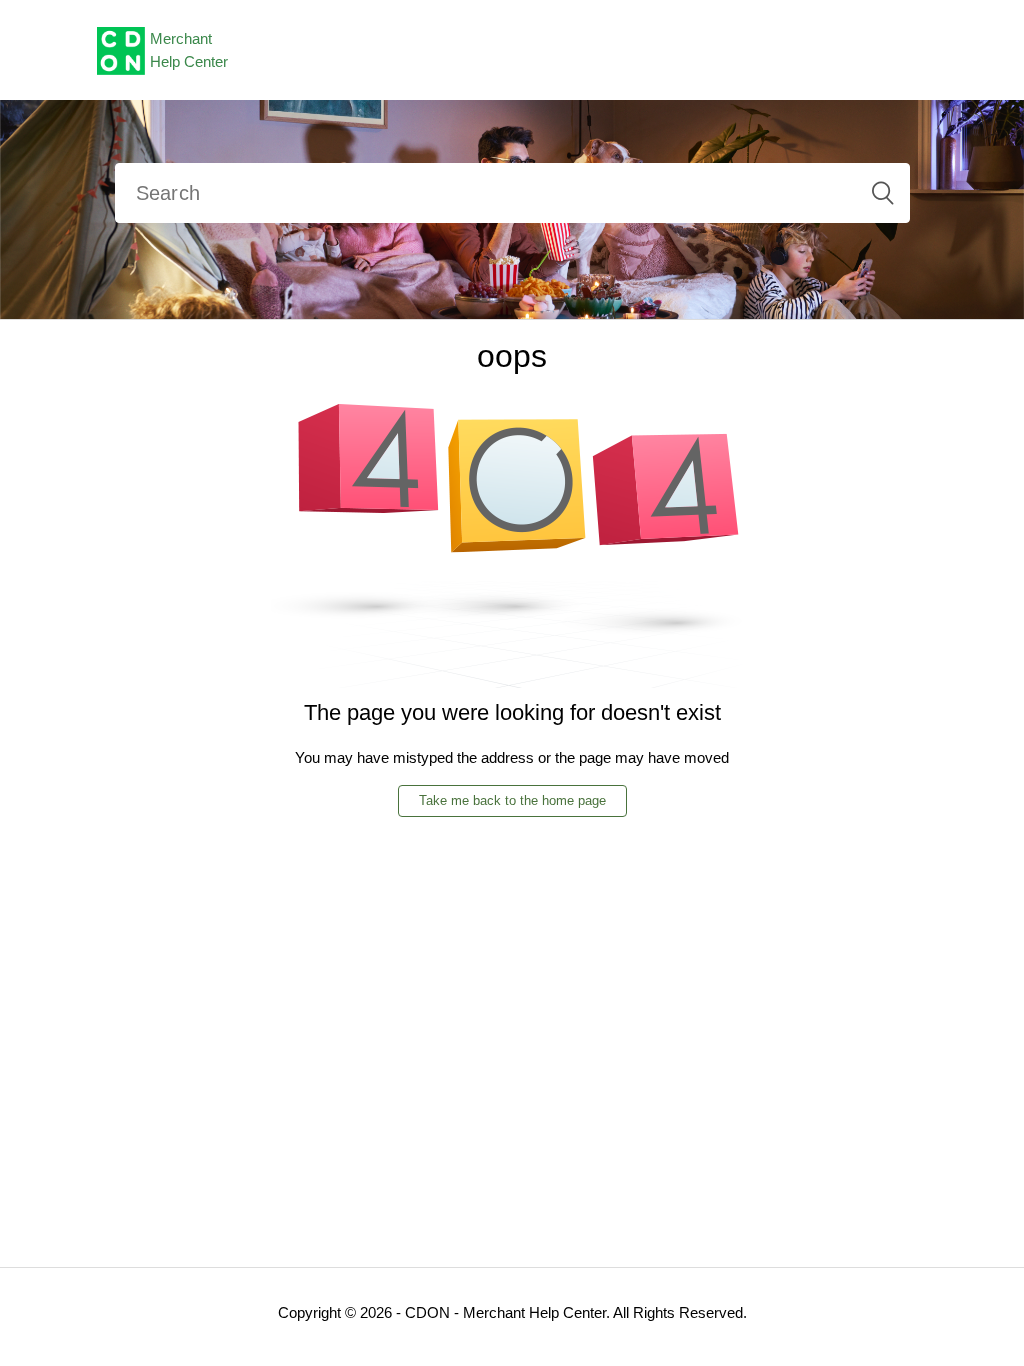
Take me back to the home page (512, 800)
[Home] (121, 48)
